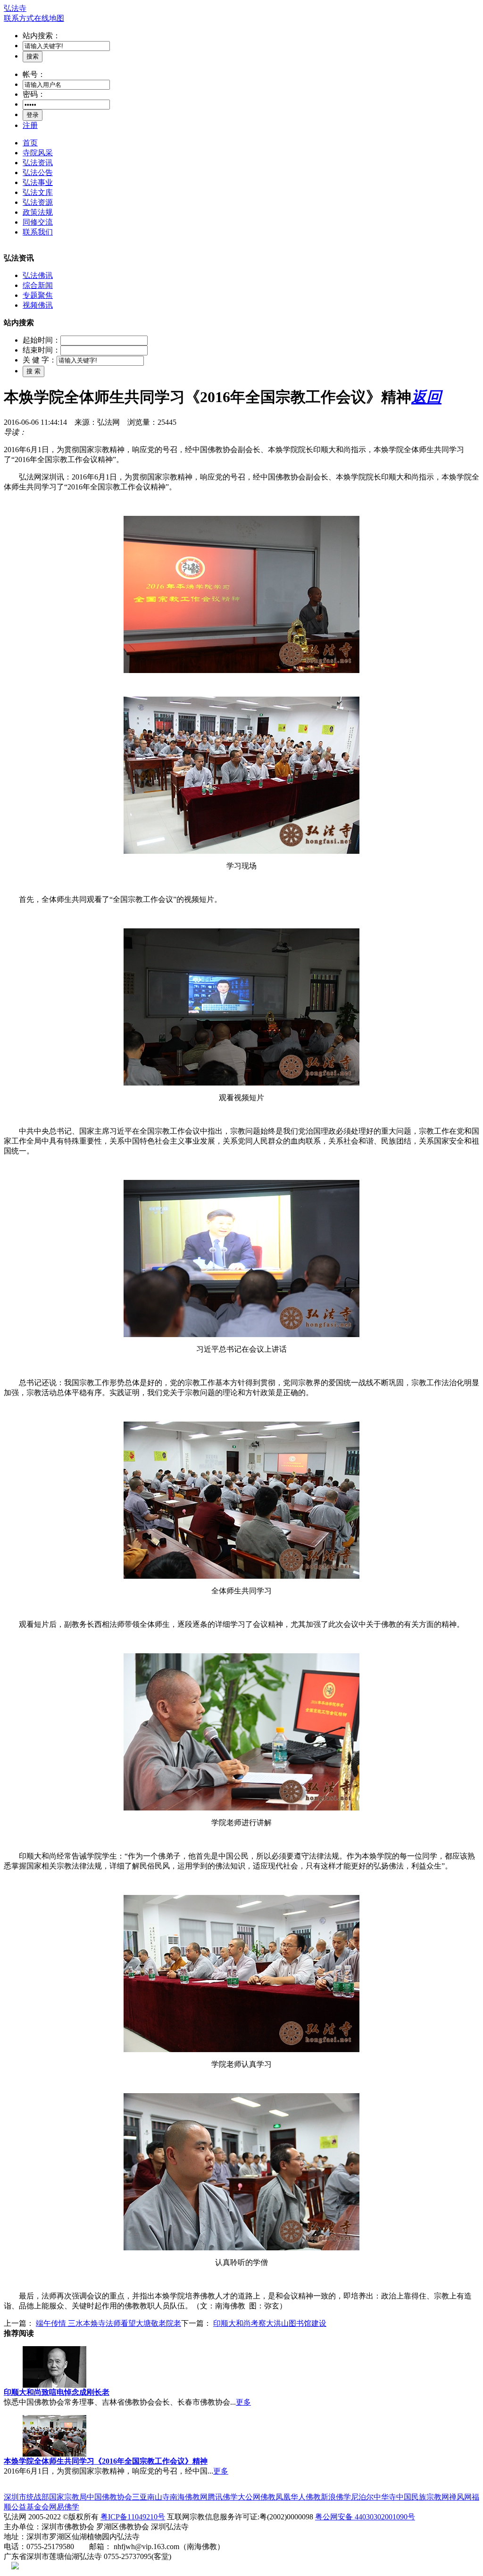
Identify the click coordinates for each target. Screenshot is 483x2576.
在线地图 (49, 18)
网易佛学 (64, 2507)
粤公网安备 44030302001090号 (365, 2517)
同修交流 (38, 222)
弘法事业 (38, 182)
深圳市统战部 (26, 2497)
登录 (33, 115)
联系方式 (19, 18)
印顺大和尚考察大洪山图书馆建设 (270, 2323)
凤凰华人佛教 (298, 2497)
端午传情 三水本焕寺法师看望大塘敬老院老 (108, 2323)
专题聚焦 (38, 295)
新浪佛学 (336, 2497)
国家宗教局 (68, 2497)
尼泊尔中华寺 (374, 2497)
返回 (426, 397)
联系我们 (38, 232)
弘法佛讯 (38, 275)
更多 (243, 2402)
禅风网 (460, 2497)
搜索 (33, 56)
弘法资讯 (38, 163)
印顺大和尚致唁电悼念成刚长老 (57, 2392)
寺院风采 (38, 153)
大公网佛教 (257, 2497)
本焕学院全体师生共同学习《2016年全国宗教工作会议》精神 (106, 2461)
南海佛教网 (189, 2497)
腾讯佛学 (223, 2497)
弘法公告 (38, 173)
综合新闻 (38, 285)
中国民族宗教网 (423, 2497)
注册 (30, 125)
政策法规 (38, 212)
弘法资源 (38, 202)
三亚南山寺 (151, 2497)
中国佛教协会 (109, 2497)
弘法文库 (38, 192)
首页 (30, 143)
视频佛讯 (38, 305)
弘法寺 (15, 8)
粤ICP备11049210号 (133, 2517)
